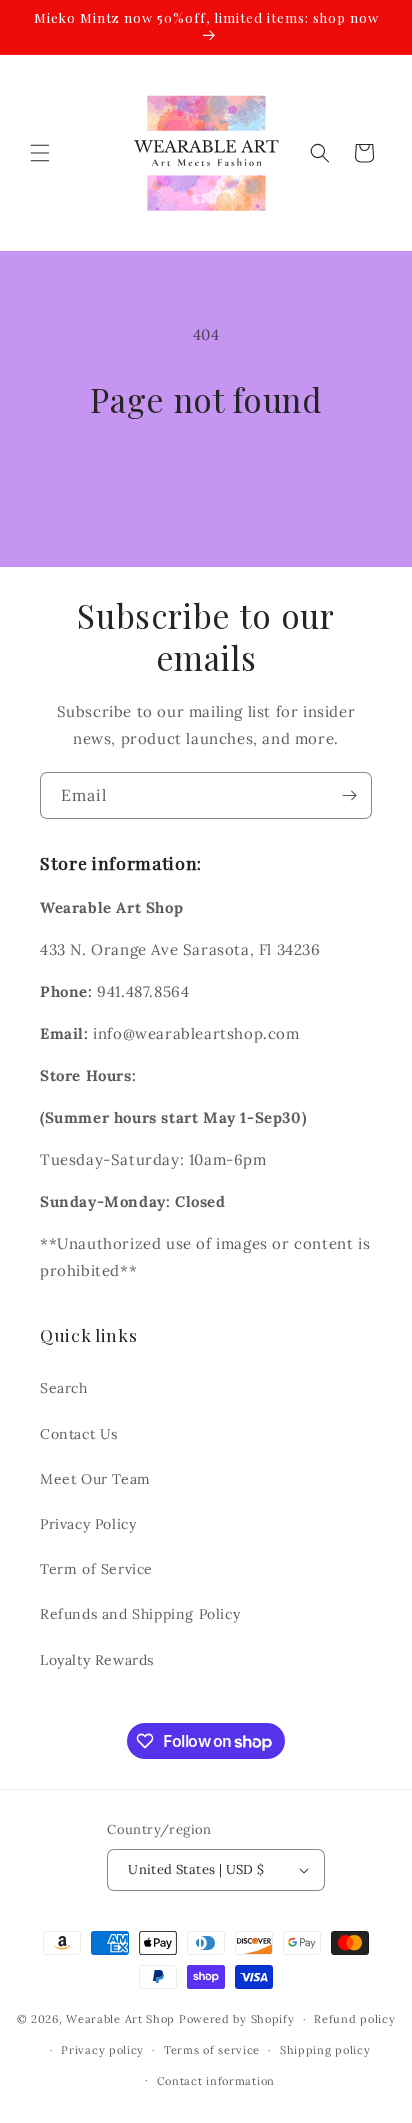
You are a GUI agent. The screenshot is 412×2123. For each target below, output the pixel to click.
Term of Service (96, 1569)
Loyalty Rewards (97, 1660)
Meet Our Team (95, 1479)
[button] (40, 153)
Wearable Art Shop (120, 2019)
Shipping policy (325, 2050)
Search (64, 1388)
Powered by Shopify (237, 2019)
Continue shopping (206, 472)
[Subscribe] (349, 795)
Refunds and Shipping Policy (140, 1614)
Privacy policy (102, 2050)
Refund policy (354, 2019)
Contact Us (79, 1434)
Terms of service (212, 2050)
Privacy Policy (88, 1524)
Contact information (216, 2081)
